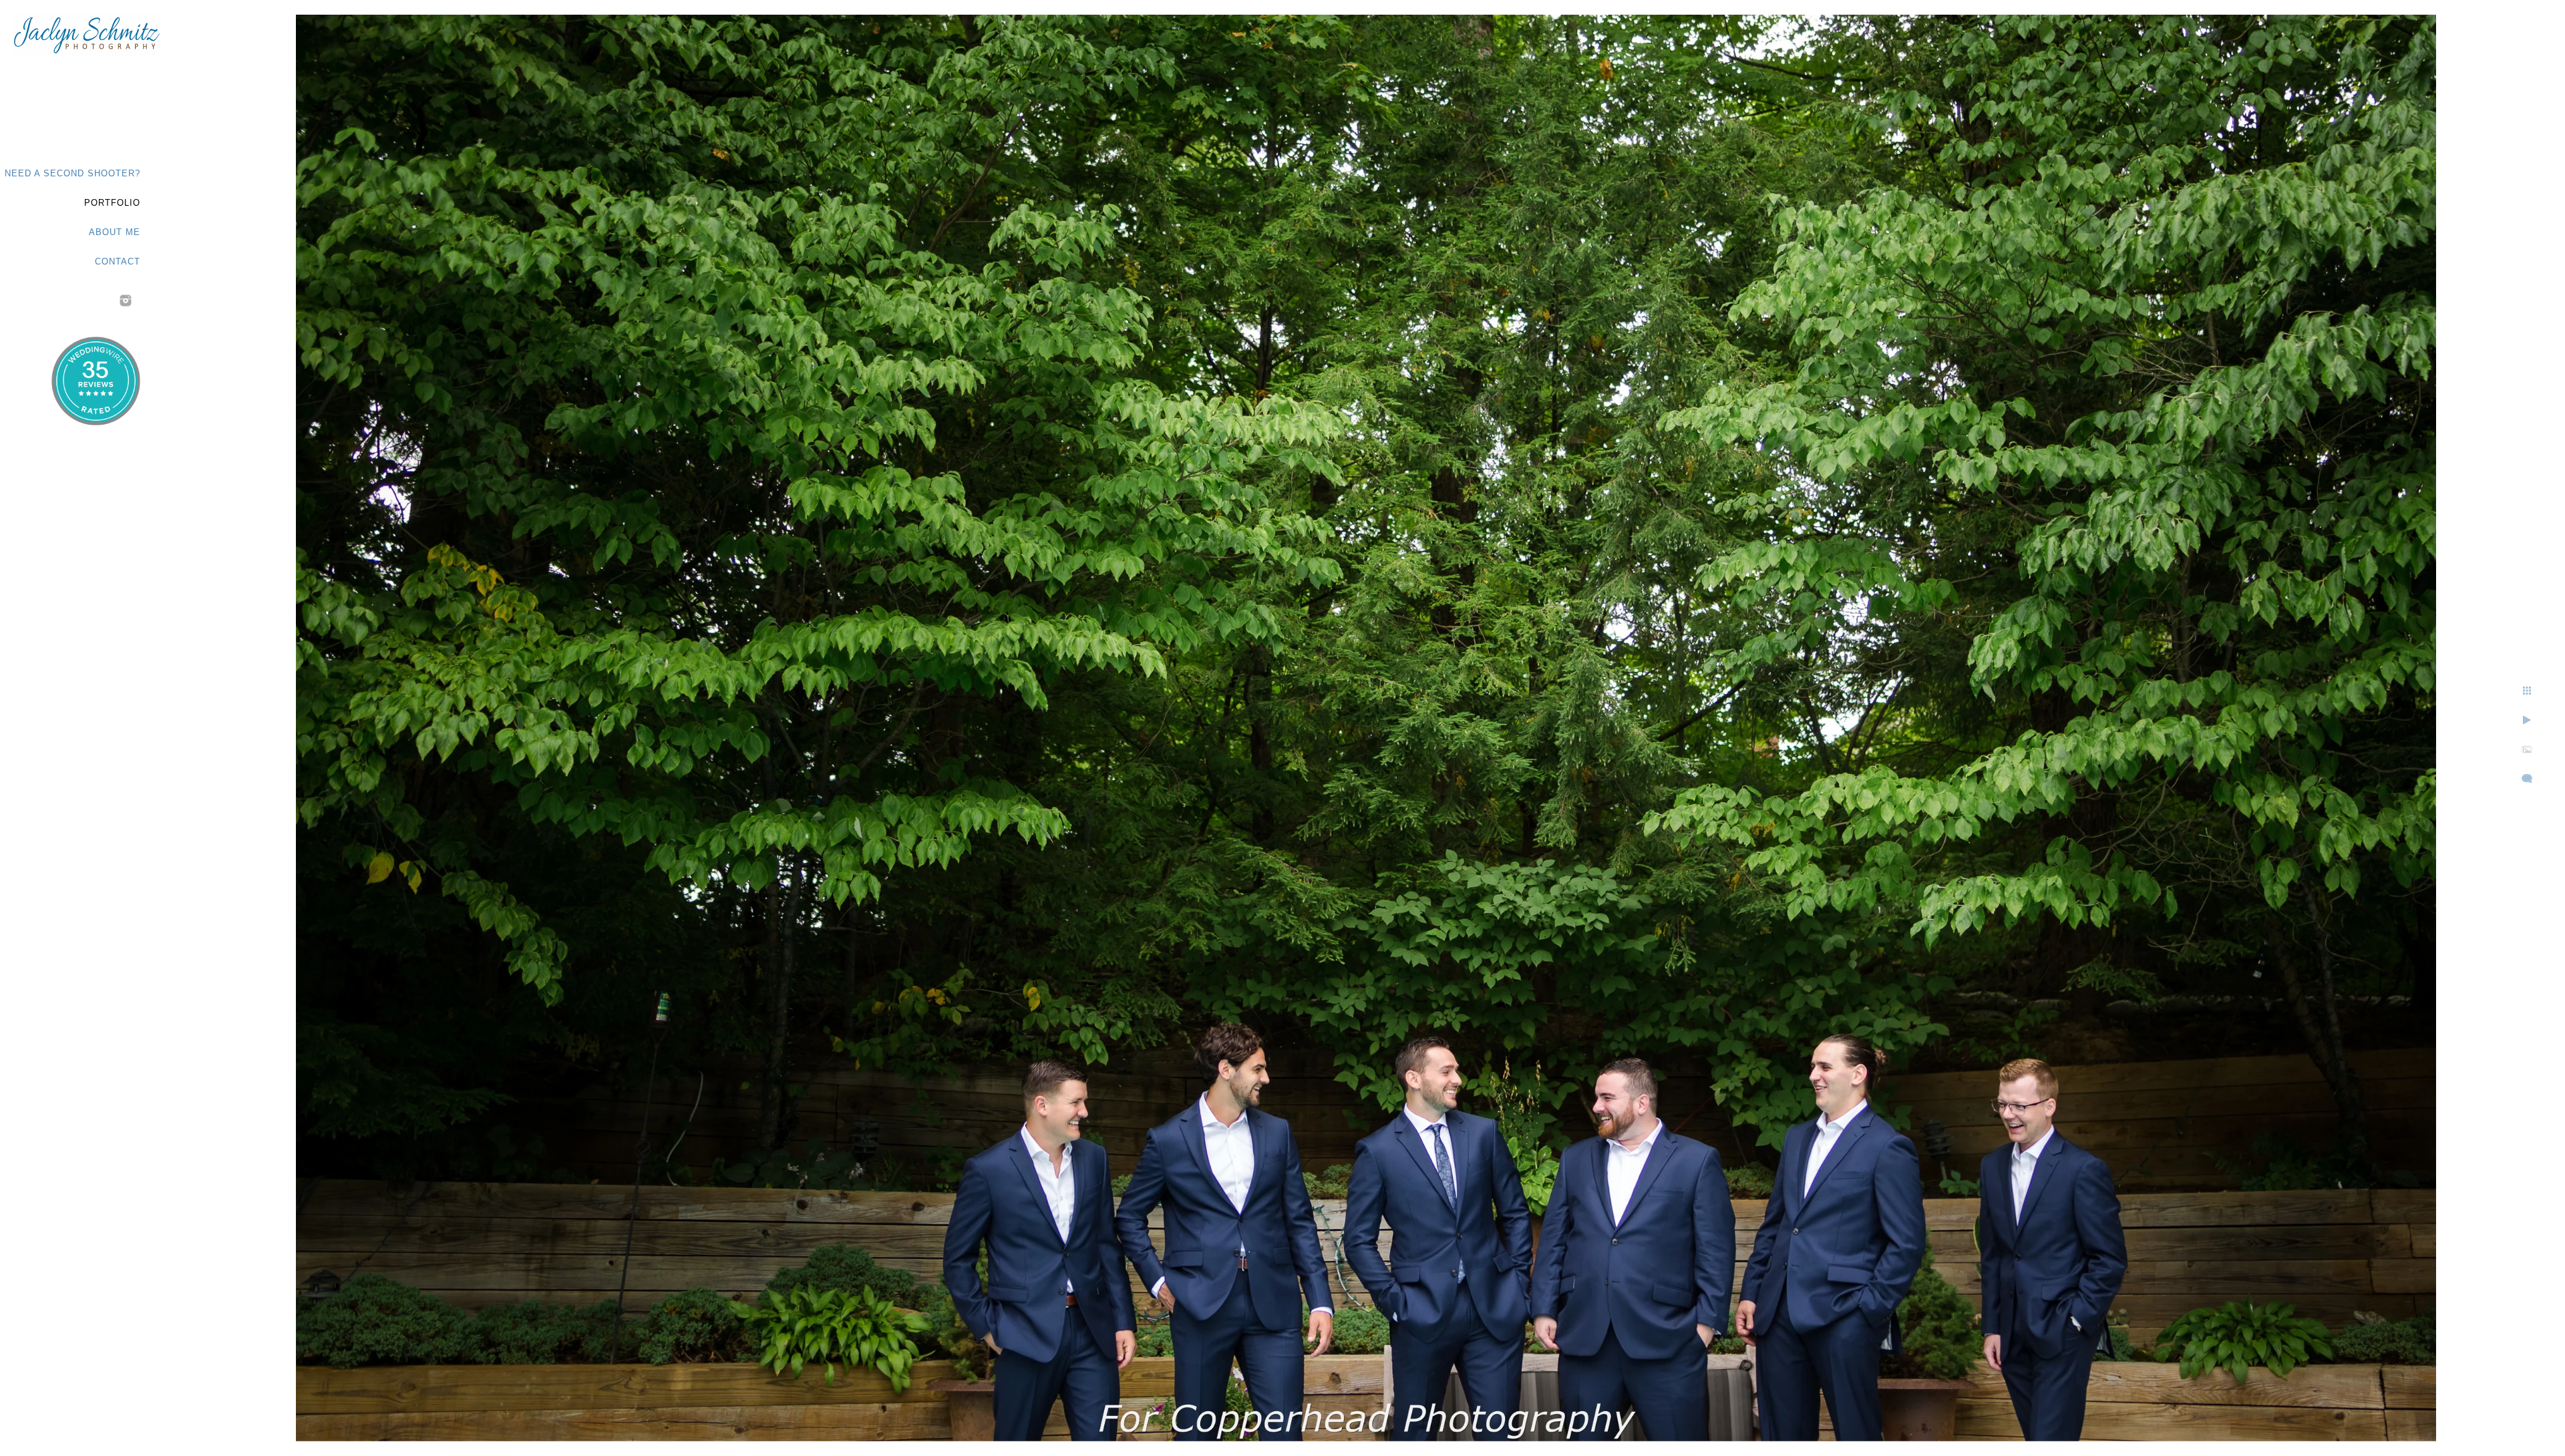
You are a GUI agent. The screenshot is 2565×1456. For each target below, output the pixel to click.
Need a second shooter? (72, 173)
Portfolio (112, 203)
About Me (115, 232)
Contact (118, 261)
